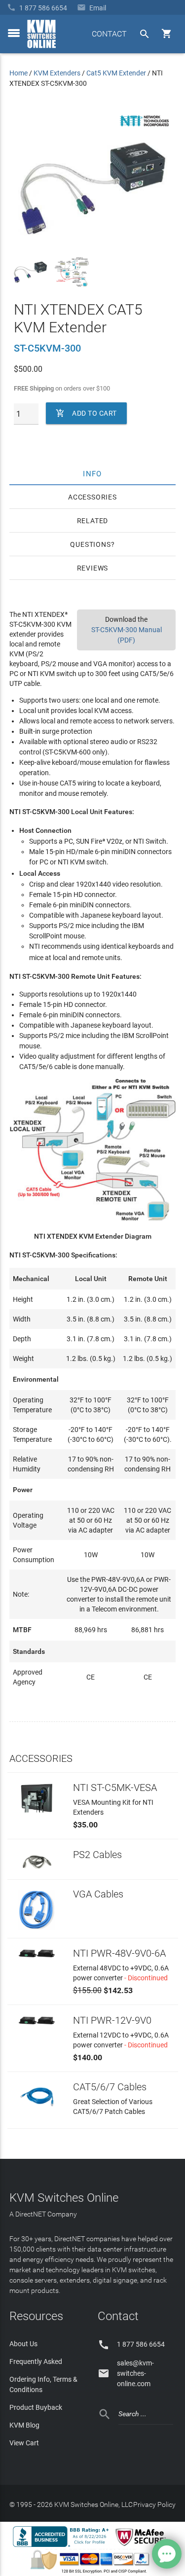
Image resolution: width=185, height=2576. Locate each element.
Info (92, 473)
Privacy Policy (154, 2504)
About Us (23, 2344)
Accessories (92, 497)
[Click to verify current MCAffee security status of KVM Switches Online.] (143, 2546)
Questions (90, 544)
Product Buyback (36, 2407)
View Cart (24, 2443)
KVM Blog (24, 2425)
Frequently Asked (36, 2361)
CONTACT (109, 34)
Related (93, 521)
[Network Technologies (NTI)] (145, 128)
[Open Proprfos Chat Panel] (167, 2554)
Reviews (93, 568)
